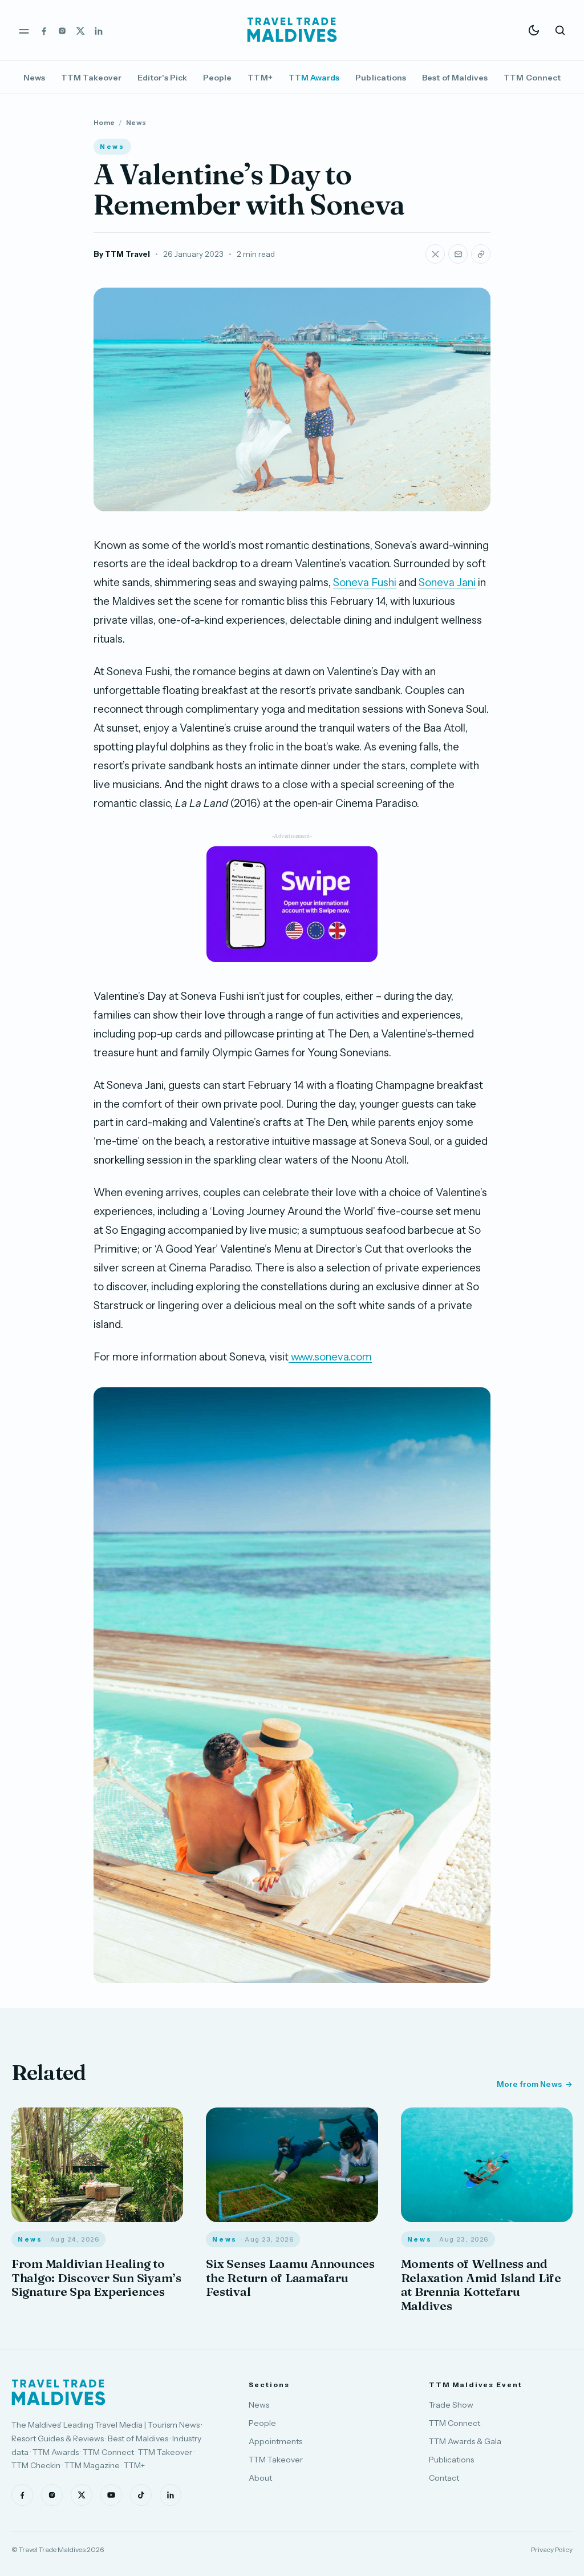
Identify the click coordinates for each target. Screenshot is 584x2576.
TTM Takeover (91, 78)
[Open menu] (24, 30)
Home (104, 122)
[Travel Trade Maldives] (58, 2392)
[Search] (560, 30)
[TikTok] (141, 2495)
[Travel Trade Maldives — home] (292, 30)
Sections (269, 2385)
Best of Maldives (455, 78)
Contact (444, 2478)
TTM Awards (314, 78)
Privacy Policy (552, 2549)
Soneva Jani (447, 582)
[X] (80, 30)
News (34, 78)
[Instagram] (62, 30)
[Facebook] (44, 30)
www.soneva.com (331, 1357)
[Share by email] (458, 254)
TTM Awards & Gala (465, 2441)
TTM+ (260, 78)
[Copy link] (481, 254)
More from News (529, 2084)
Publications (381, 78)
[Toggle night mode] (534, 30)
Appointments (275, 2441)
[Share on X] (435, 254)
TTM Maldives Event (476, 2385)
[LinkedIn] (99, 30)
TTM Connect (532, 78)
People (217, 78)
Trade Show (451, 2405)
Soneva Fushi (365, 582)
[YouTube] (111, 2495)
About (260, 2478)
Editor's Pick (162, 78)
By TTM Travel (122, 254)
